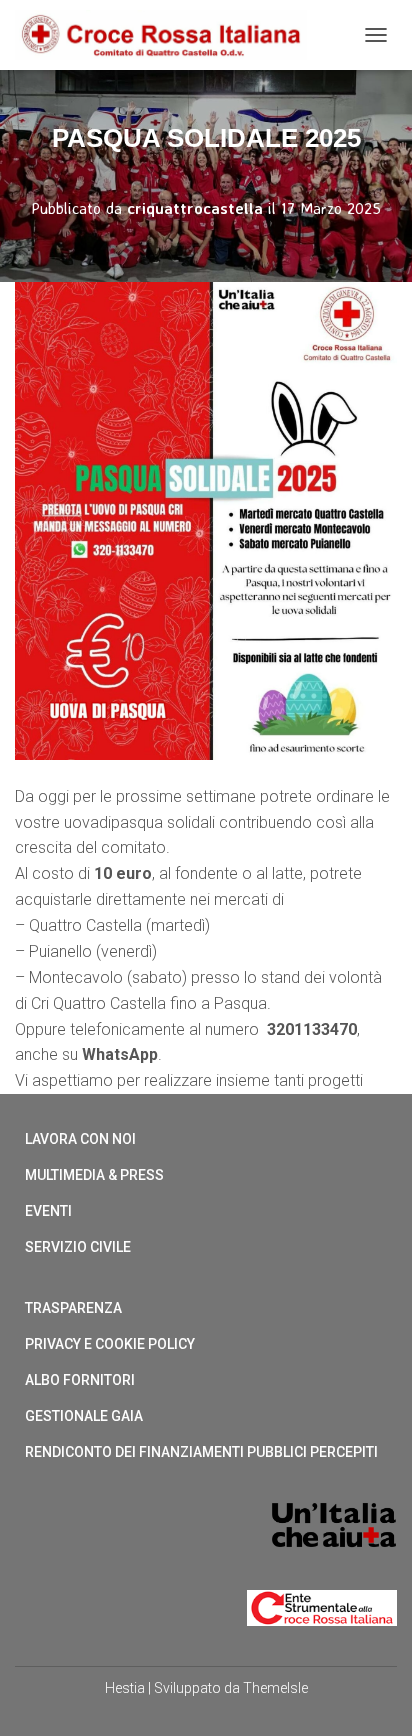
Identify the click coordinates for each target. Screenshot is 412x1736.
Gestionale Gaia (84, 1416)
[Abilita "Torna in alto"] (372, 1696)
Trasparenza (73, 1308)
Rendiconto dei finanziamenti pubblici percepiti (201, 1452)
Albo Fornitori (80, 1380)
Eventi (48, 1211)
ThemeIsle (275, 1688)
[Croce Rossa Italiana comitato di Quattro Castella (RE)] (168, 35)
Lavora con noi (80, 1139)
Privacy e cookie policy (110, 1344)
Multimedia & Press (94, 1175)
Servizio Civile (78, 1247)
